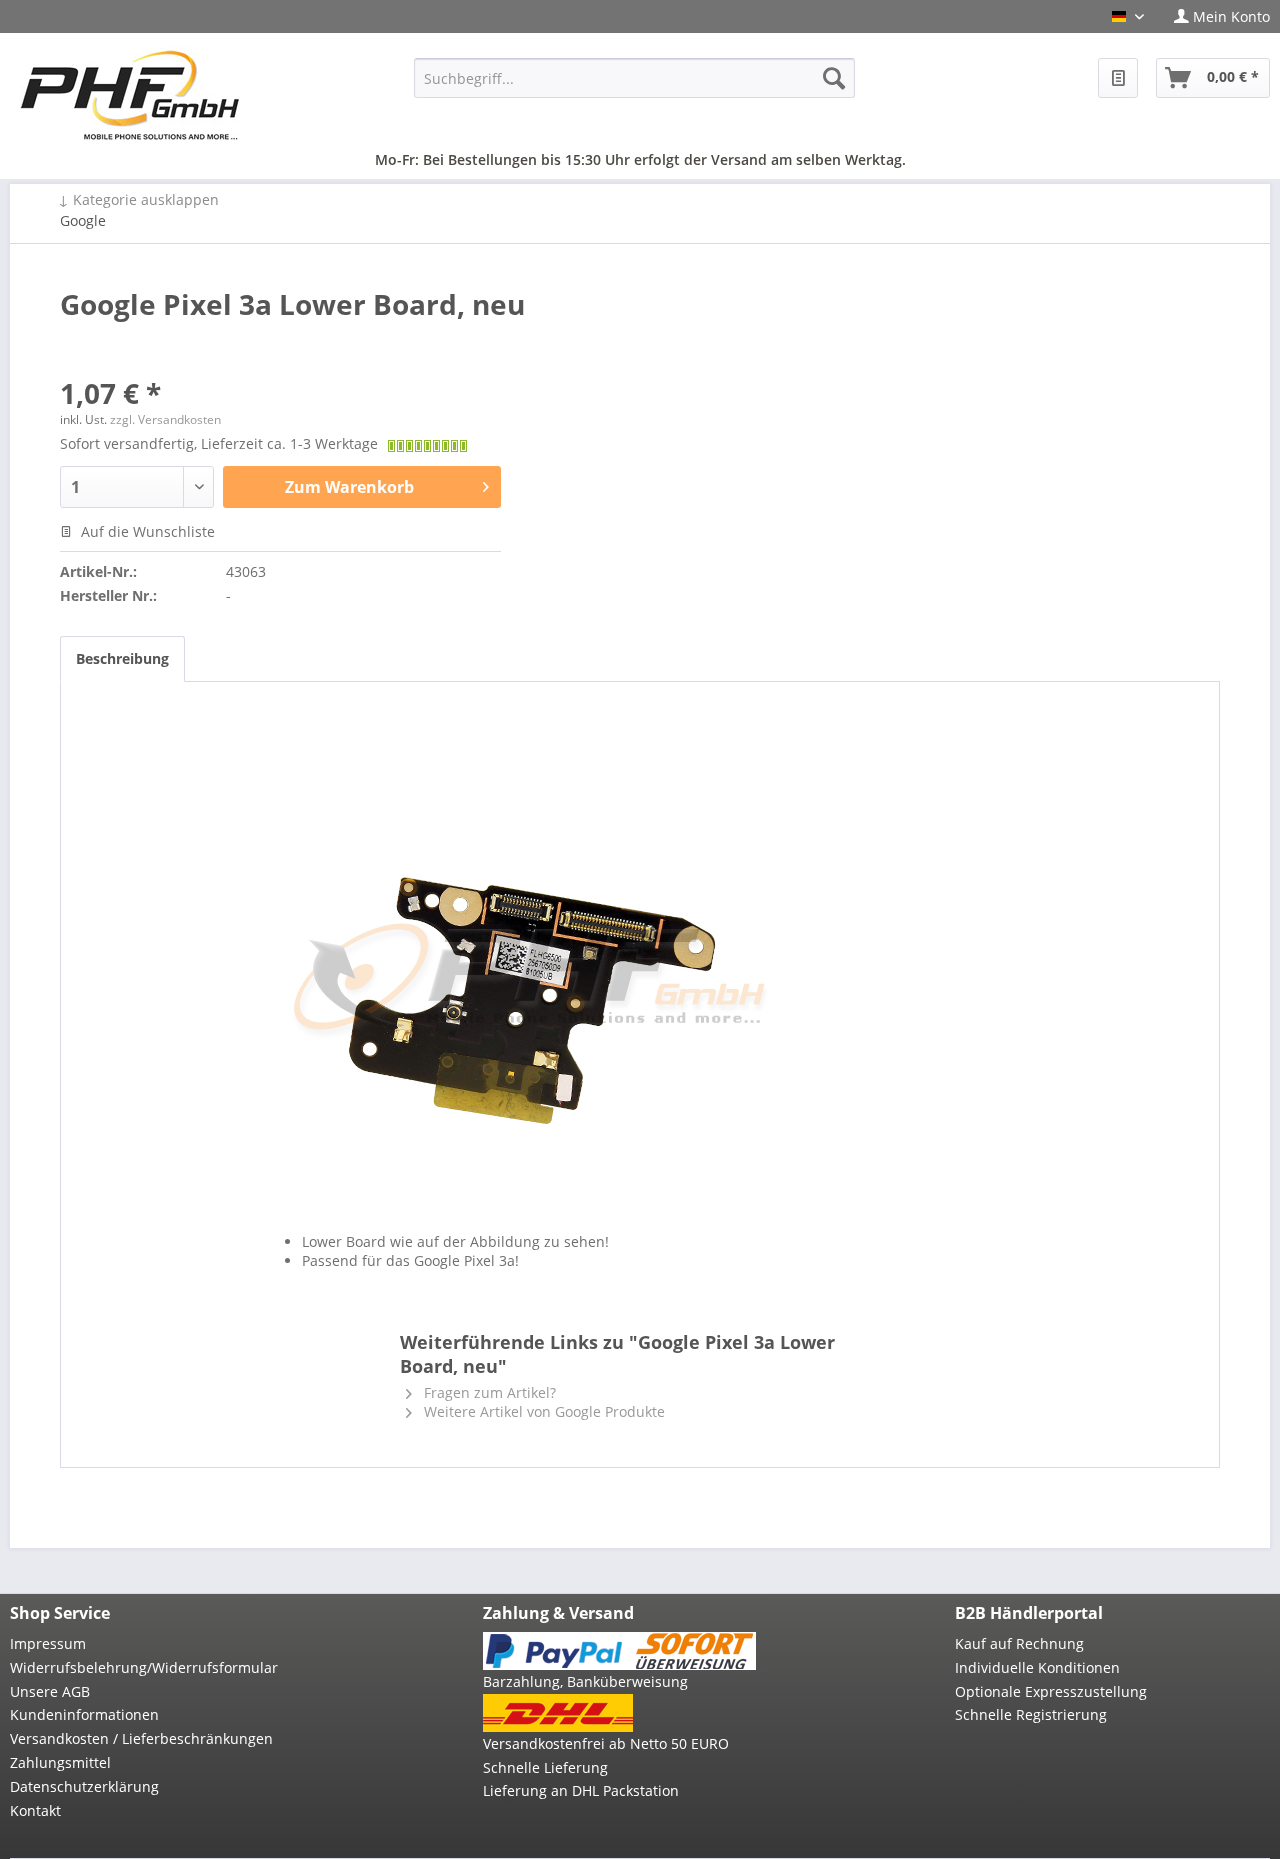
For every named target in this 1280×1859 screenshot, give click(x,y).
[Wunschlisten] (1118, 78)
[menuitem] (1214, 16)
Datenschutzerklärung (84, 1786)
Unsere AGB (50, 1691)
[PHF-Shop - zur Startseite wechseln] (130, 95)
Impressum (48, 1643)
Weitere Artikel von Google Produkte (542, 1411)
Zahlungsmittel (60, 1762)
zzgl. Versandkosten (165, 419)
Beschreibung (122, 658)
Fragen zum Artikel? (488, 1392)
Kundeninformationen (84, 1714)
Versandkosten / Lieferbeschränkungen (141, 1738)
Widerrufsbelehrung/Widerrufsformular (144, 1667)
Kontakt (35, 1810)
